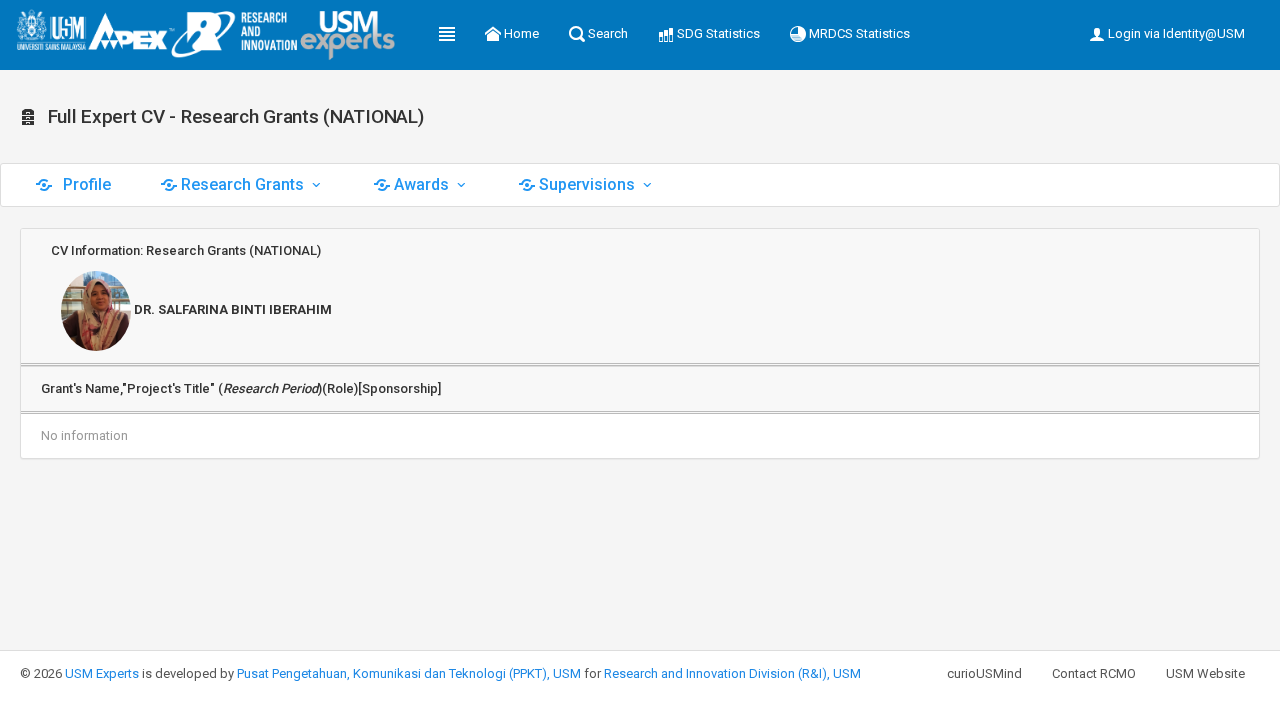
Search (606, 33)
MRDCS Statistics (858, 33)
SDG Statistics (717, 33)
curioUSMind (984, 673)
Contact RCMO (1094, 673)
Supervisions (587, 184)
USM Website (1205, 673)
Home (520, 33)
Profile (85, 184)
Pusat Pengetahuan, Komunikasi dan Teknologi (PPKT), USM (409, 673)
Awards (421, 184)
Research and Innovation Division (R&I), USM (732, 673)
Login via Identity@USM (1175, 33)
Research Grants (242, 184)
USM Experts (102, 673)
